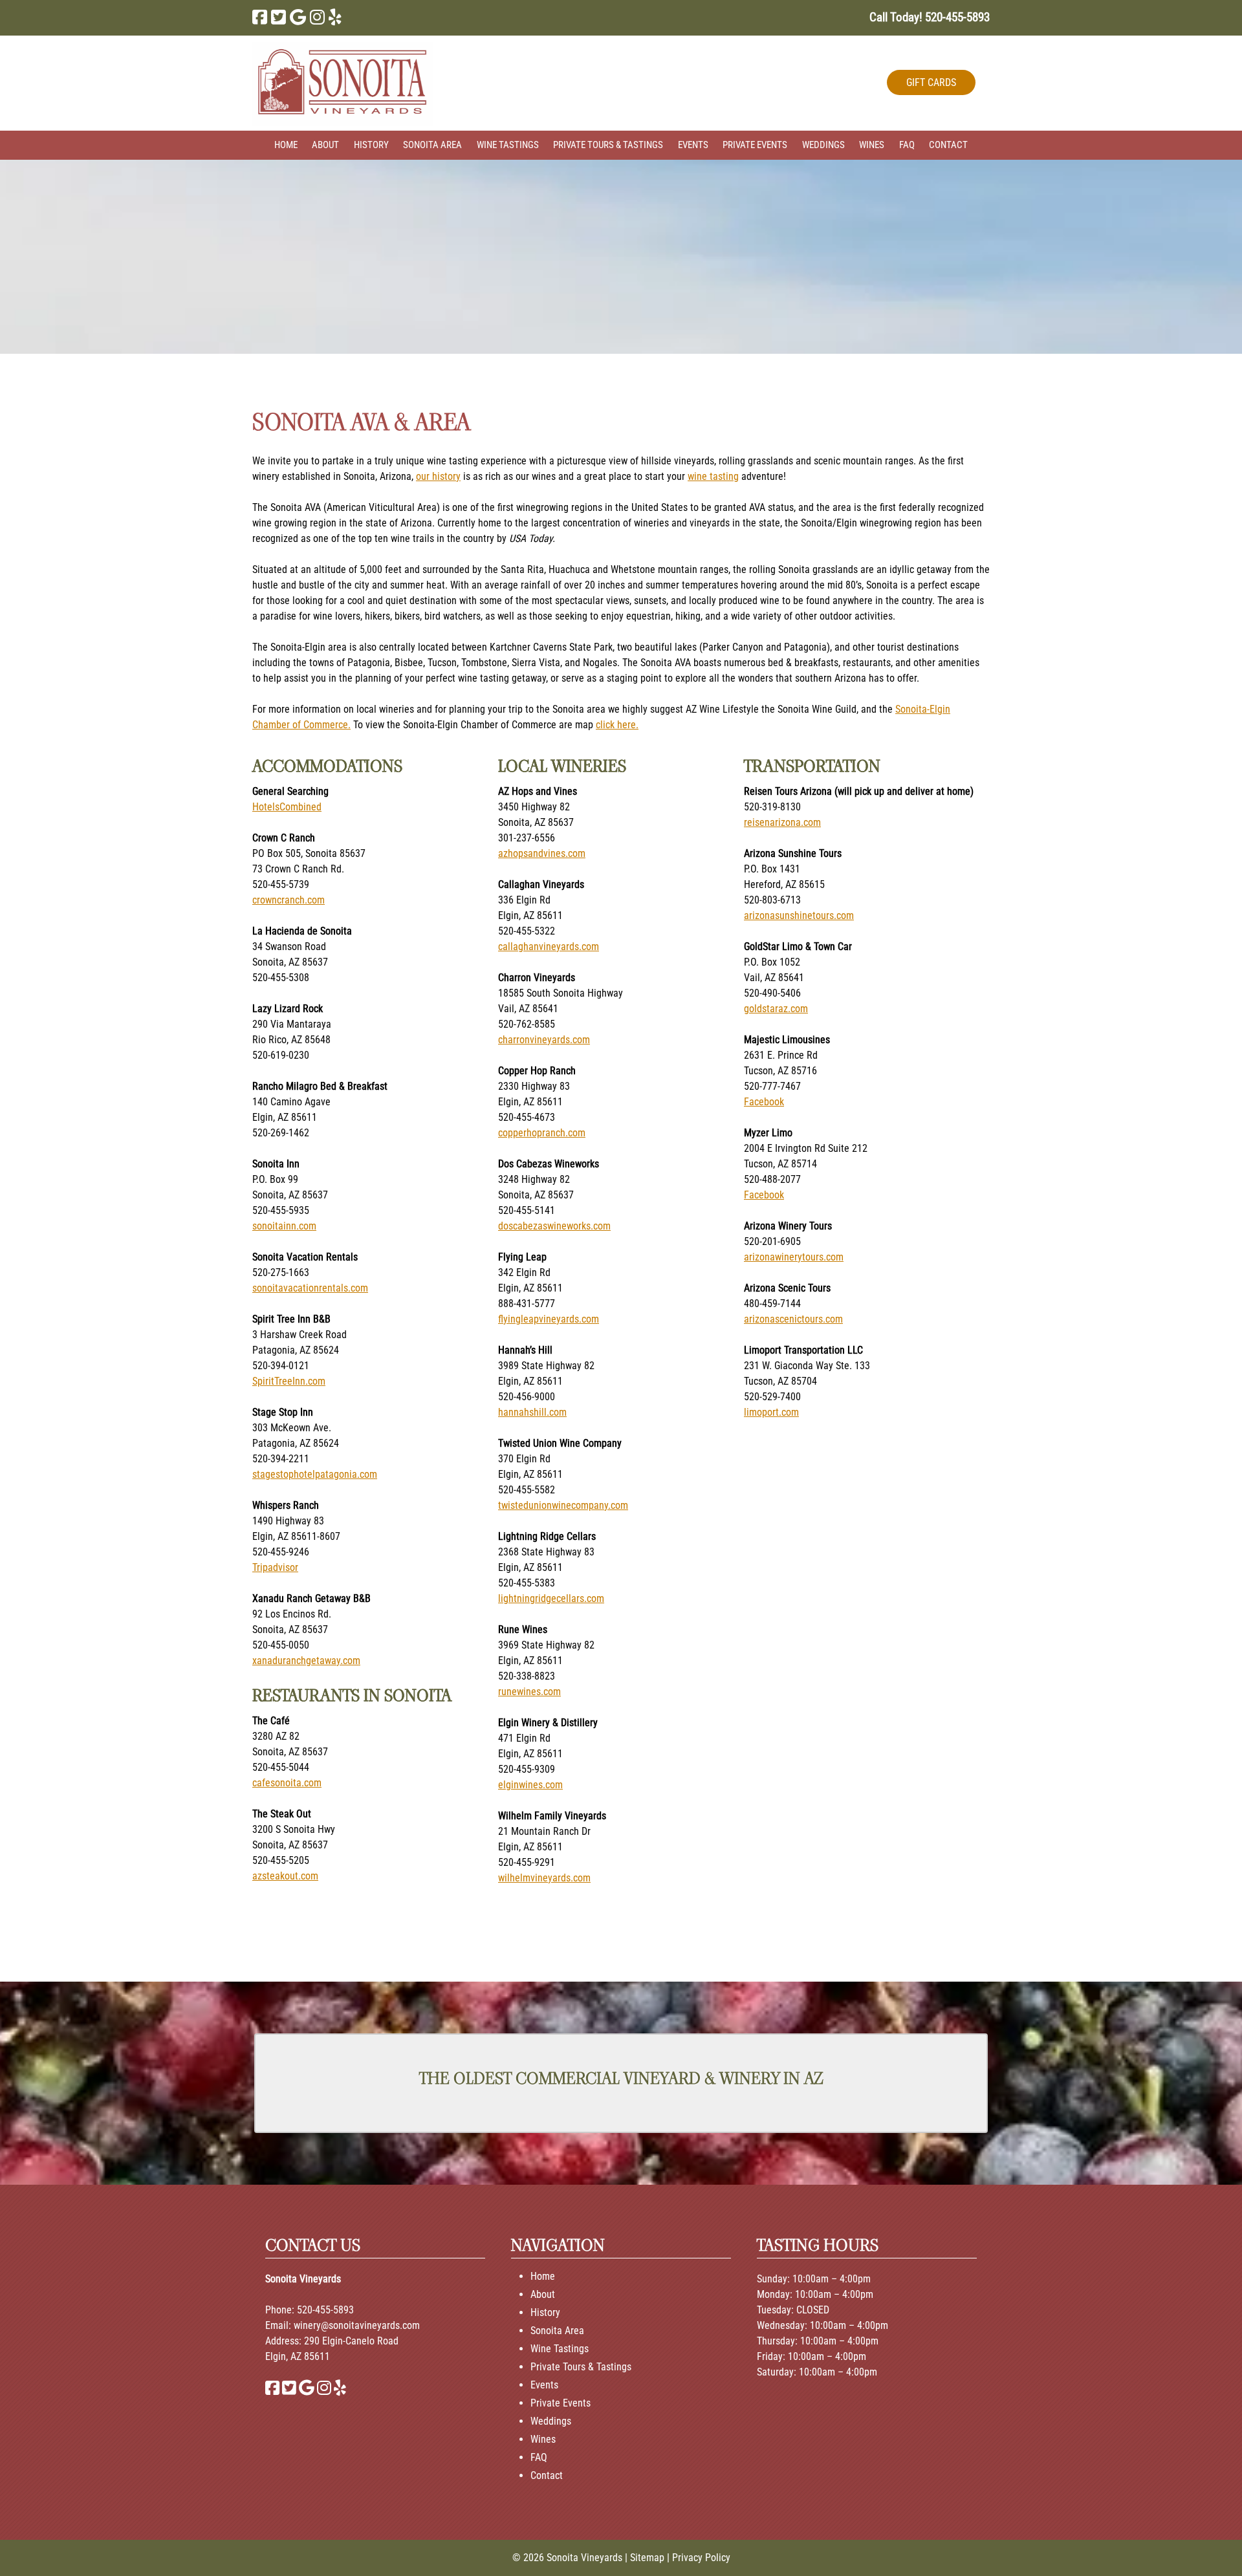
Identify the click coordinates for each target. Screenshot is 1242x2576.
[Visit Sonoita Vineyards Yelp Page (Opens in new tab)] (335, 17)
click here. (617, 725)
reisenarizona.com (782, 822)
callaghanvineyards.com (549, 947)
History (371, 145)
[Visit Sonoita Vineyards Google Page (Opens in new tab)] (298, 17)
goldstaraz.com (776, 1009)
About (325, 145)
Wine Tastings (508, 145)
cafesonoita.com (287, 1783)
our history (438, 476)
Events (693, 145)
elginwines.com (530, 1785)
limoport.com (771, 1412)
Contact (948, 145)
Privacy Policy (701, 2558)
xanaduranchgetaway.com (306, 1661)
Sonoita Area (432, 145)
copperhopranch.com (542, 1133)
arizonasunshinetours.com (799, 915)
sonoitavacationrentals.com (310, 1288)
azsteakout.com (285, 1876)
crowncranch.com (289, 900)
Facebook (764, 1102)
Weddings (823, 145)
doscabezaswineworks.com (554, 1226)
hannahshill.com (532, 1412)
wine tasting (713, 476)
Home (286, 145)
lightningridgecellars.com (551, 1598)
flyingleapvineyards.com (549, 1319)
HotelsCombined (287, 807)
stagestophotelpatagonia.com (315, 1474)
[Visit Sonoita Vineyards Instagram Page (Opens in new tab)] (317, 17)
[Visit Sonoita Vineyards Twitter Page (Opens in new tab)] (278, 17)
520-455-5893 (325, 2310)
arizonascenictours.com (793, 1319)
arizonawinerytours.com (794, 1257)
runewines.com (529, 1692)
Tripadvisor (275, 1567)
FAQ (907, 145)
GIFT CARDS (931, 82)
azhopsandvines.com (542, 853)
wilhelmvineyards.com (544, 1878)
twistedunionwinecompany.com (563, 1505)
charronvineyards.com (544, 1040)
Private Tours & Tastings (608, 145)
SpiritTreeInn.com (289, 1381)
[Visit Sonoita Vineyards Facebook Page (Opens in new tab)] (260, 17)
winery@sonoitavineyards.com (357, 2325)
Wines (872, 145)
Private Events (755, 145)
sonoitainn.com (284, 1226)
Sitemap (647, 2558)
